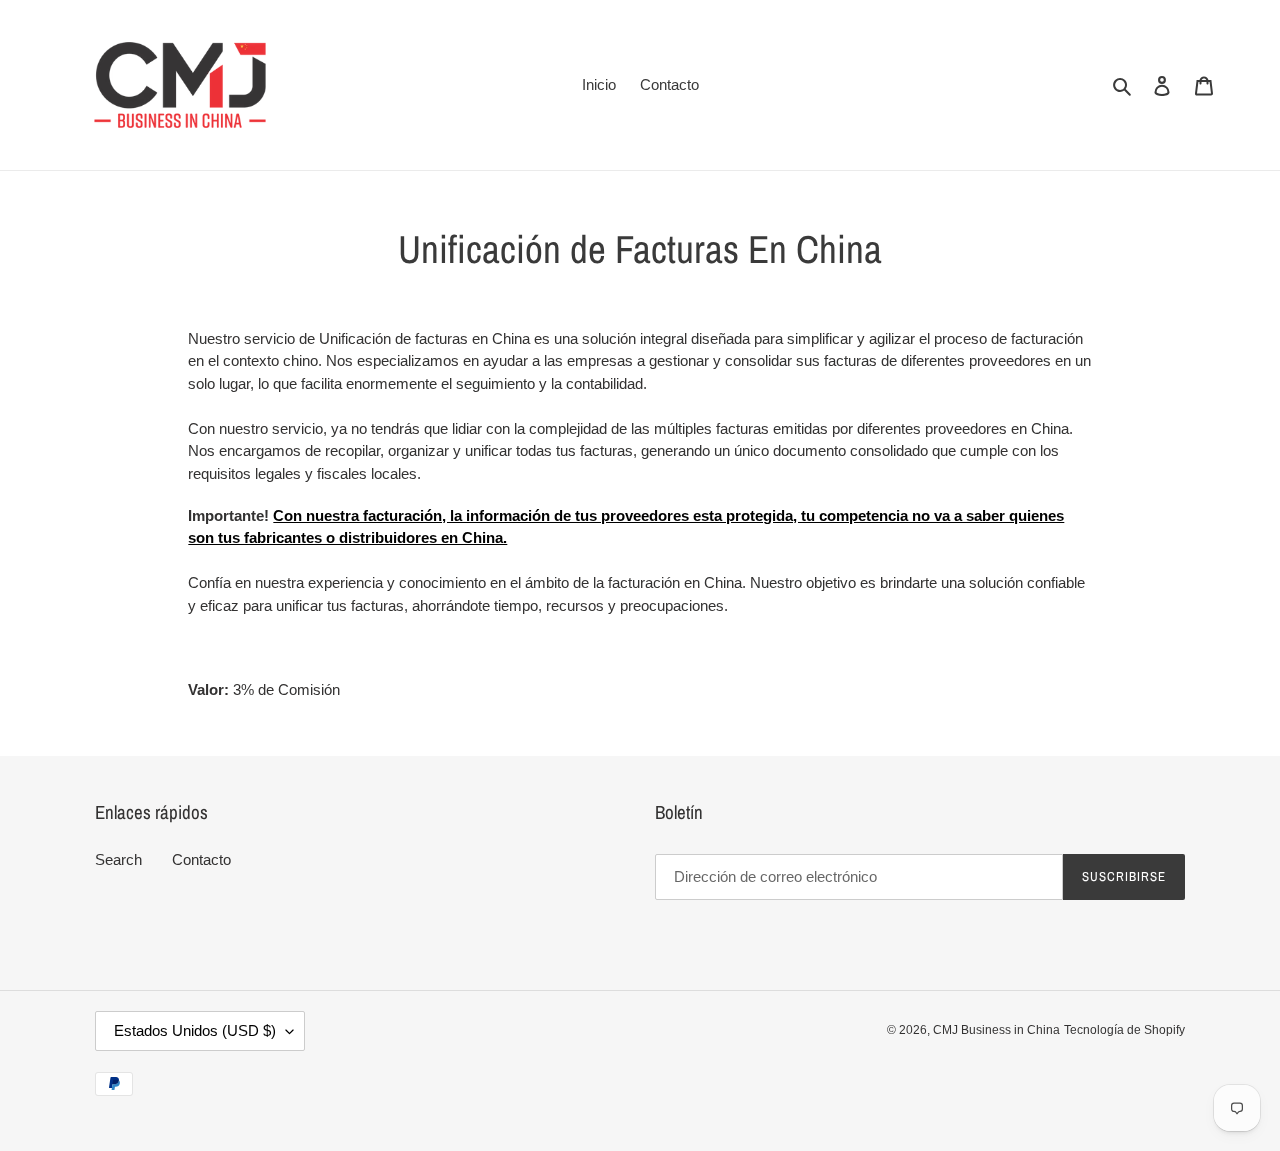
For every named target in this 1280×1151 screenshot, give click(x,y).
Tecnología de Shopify (1124, 1031)
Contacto (201, 859)
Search (118, 859)
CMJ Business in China (996, 1031)
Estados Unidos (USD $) (195, 1030)
